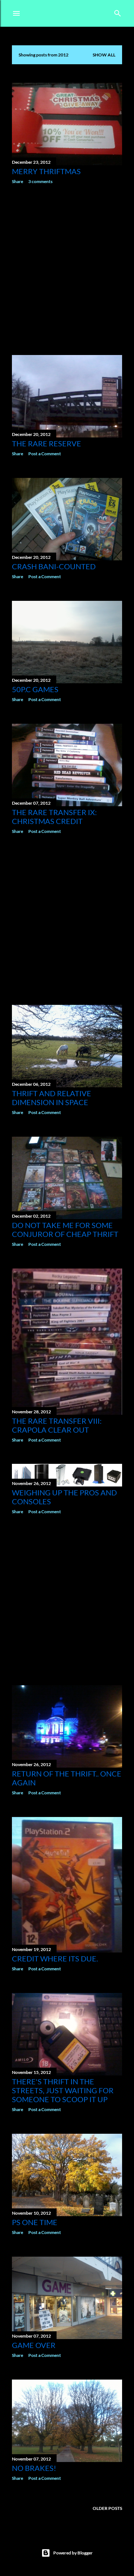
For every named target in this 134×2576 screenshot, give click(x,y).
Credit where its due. (55, 1958)
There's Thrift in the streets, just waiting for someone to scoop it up (63, 2090)
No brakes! (34, 2468)
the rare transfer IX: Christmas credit (54, 817)
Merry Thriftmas (46, 171)
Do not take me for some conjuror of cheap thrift (65, 1230)
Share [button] (17, 181)
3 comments (40, 181)
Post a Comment (45, 454)
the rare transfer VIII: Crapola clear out (57, 1425)
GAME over (34, 2345)
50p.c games (35, 689)
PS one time (35, 2222)
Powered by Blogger (73, 2553)
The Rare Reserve (47, 443)
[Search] (118, 12)
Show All (104, 55)
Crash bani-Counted (54, 566)
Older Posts (107, 2508)
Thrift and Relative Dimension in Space (52, 1098)
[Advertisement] (67, 270)
